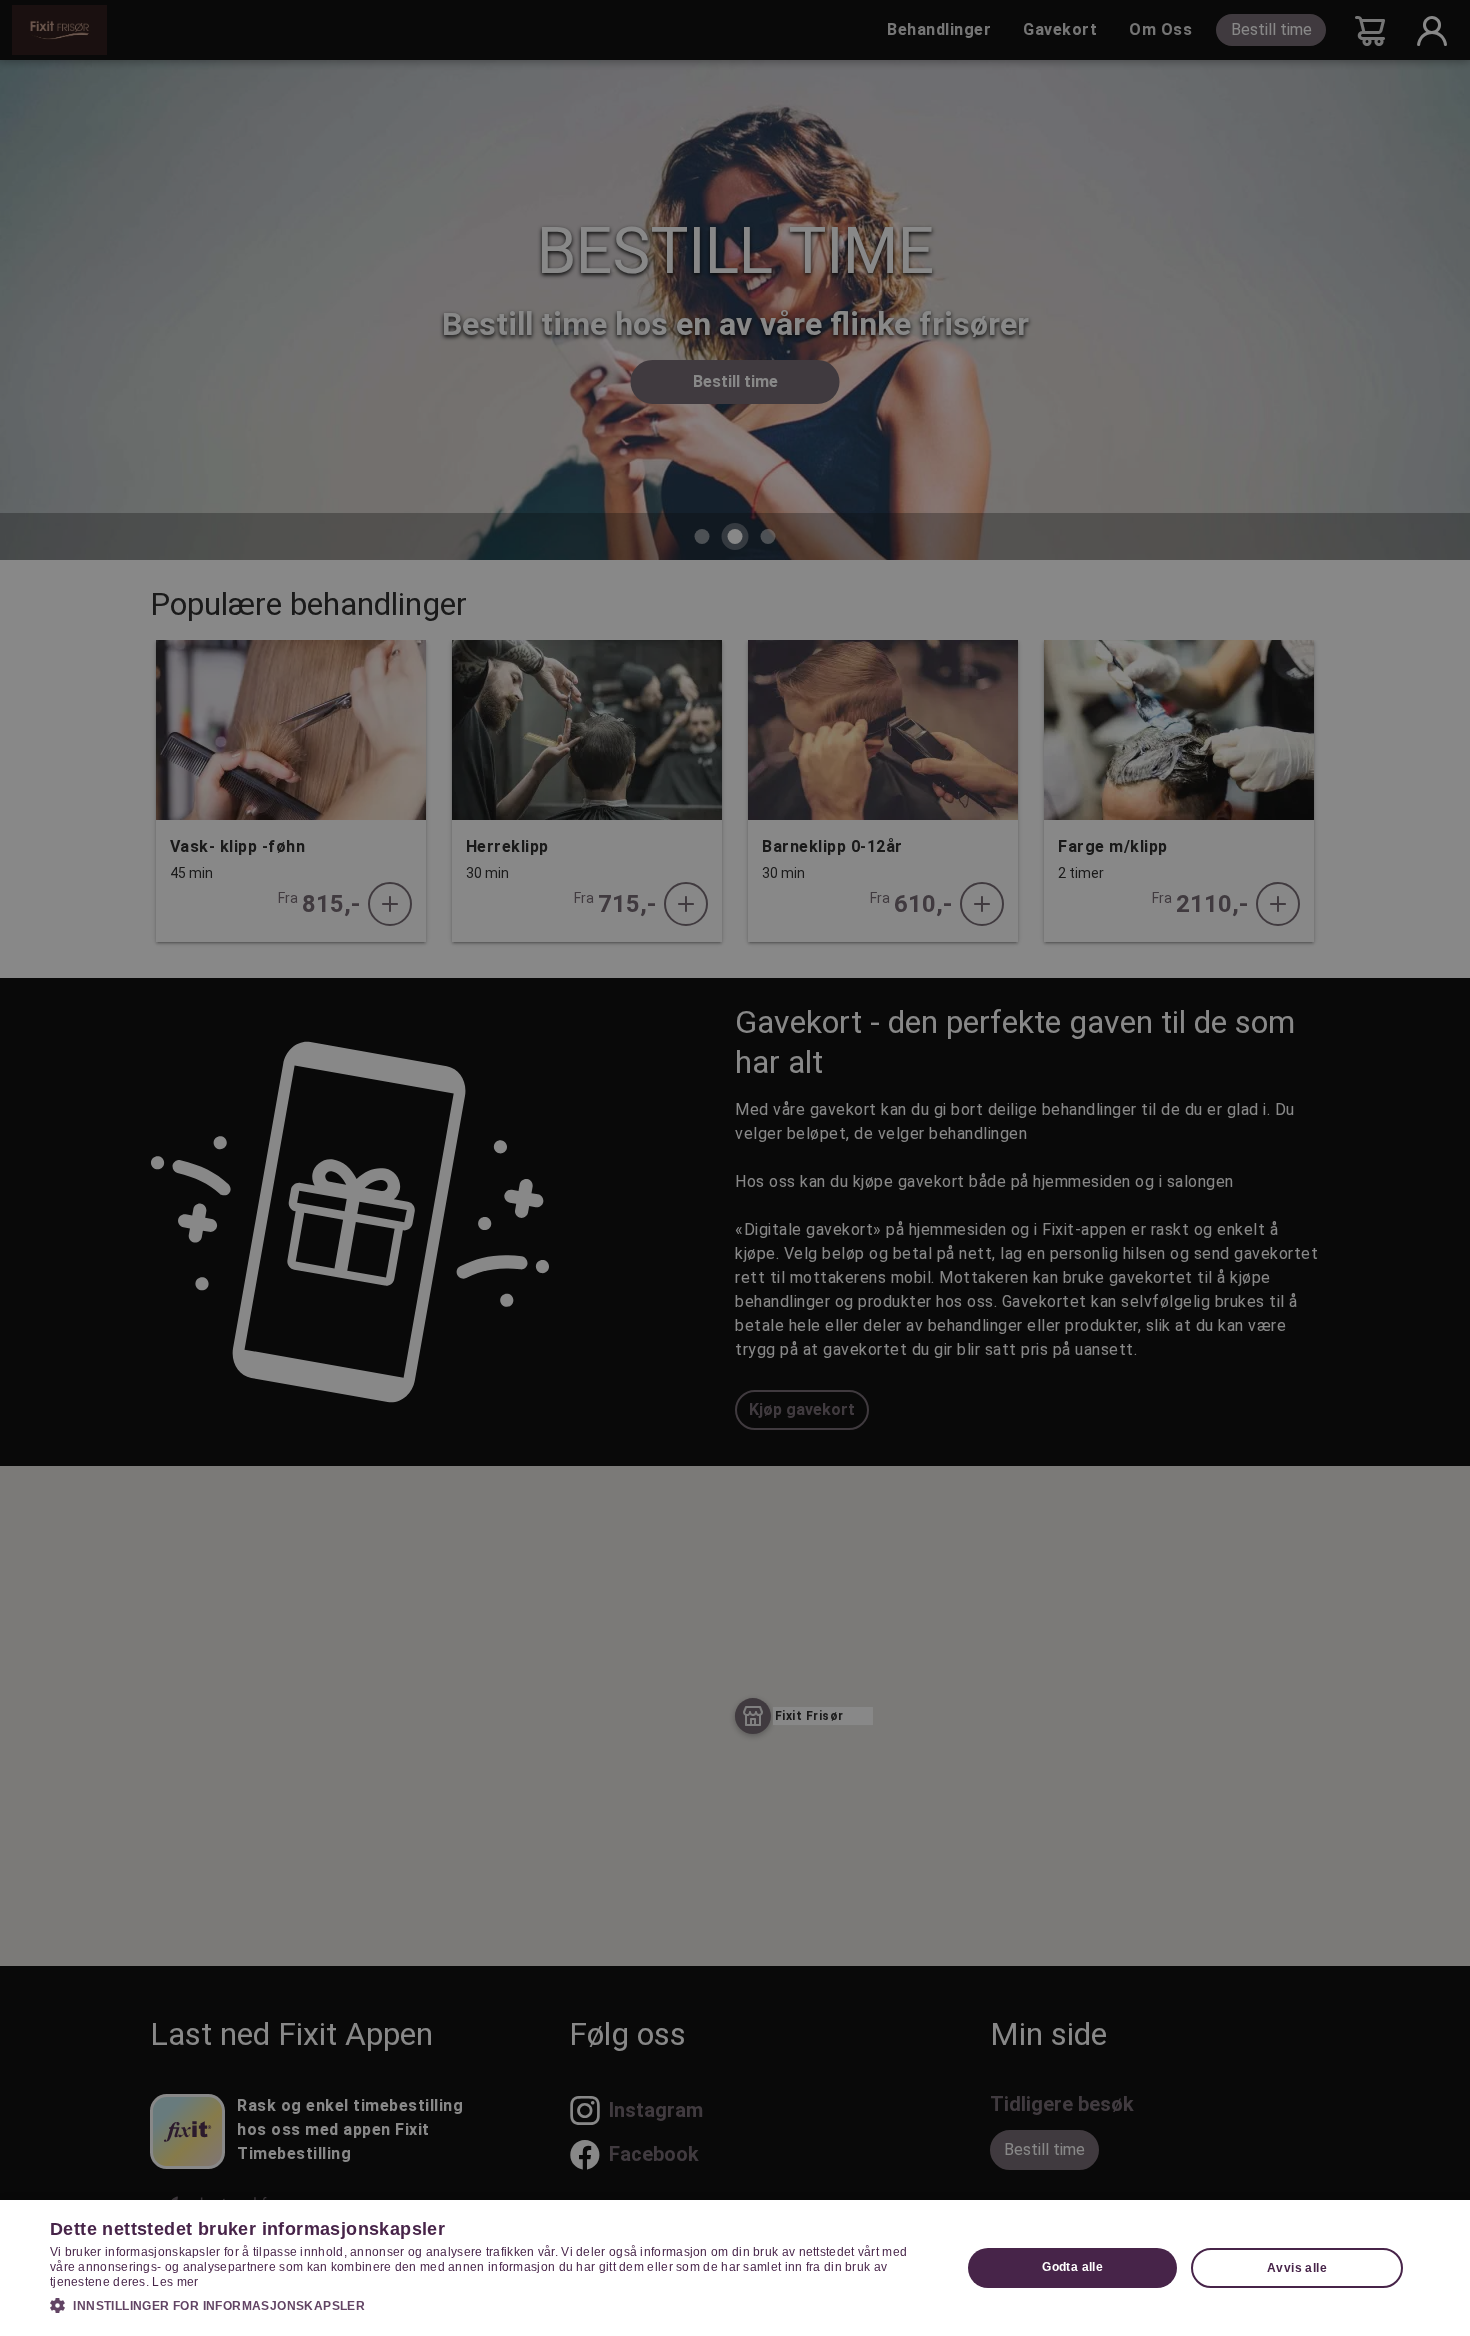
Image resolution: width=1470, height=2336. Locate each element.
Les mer (175, 2282)
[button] (492, 2305)
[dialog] (735, 2268)
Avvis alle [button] (1297, 2268)
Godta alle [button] (1072, 2267)
